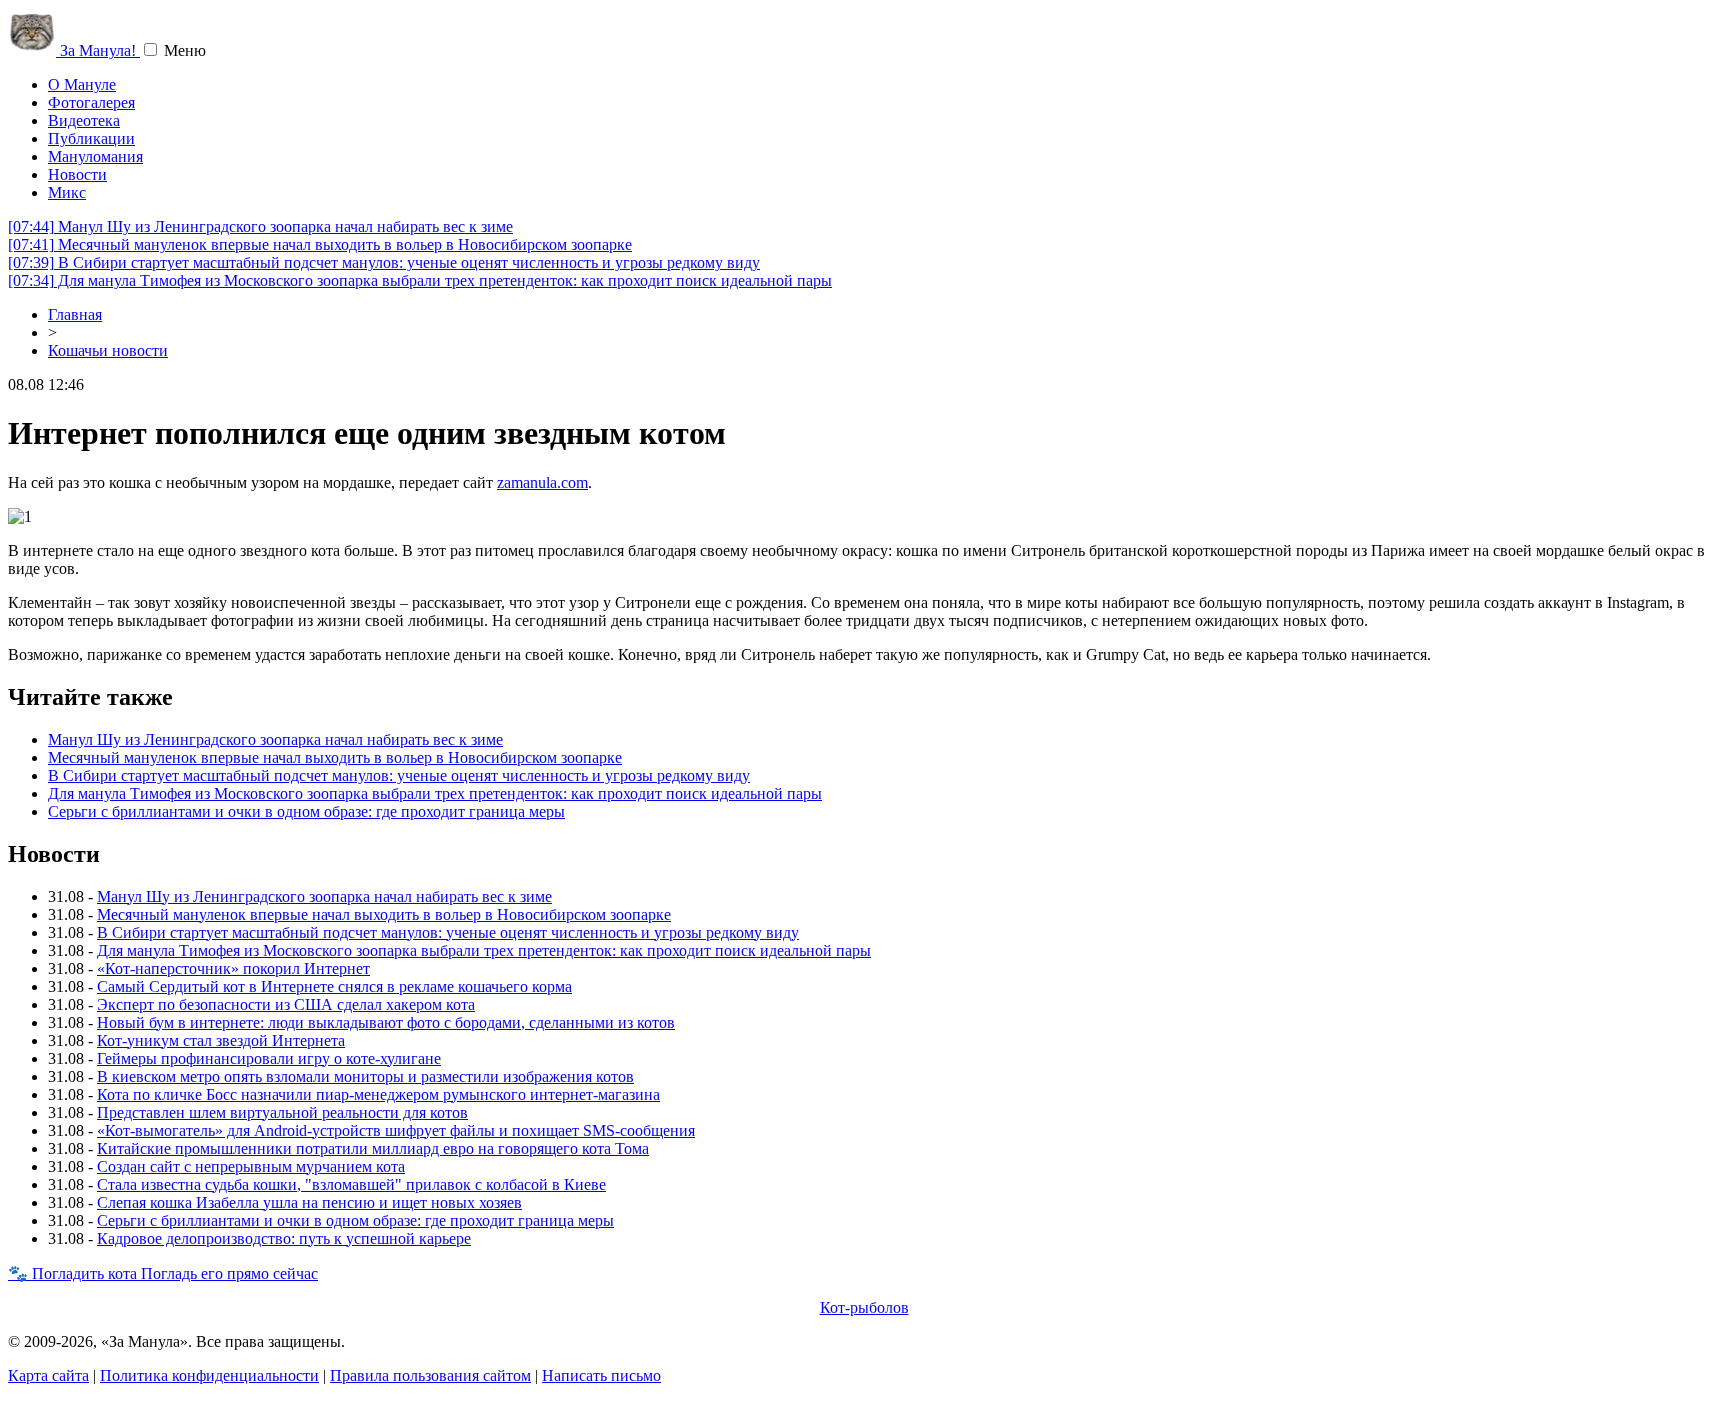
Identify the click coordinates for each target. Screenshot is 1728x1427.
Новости (77, 174)
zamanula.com (542, 482)
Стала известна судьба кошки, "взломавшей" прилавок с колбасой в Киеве (351, 1184)
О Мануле (82, 84)
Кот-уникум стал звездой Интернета (221, 1040)
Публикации (91, 138)
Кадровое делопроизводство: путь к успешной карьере (284, 1238)
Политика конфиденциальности (209, 1375)
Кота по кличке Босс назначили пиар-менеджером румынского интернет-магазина (378, 1094)
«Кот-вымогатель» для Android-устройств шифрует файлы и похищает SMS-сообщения (396, 1130)
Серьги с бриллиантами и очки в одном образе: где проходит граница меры (306, 811)
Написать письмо (601, 1375)
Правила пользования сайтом (430, 1375)
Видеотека (84, 120)
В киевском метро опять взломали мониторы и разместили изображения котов (365, 1076)
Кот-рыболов (864, 1307)
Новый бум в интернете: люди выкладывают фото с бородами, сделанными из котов (386, 1022)
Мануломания (95, 156)
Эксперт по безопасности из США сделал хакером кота (286, 1004)
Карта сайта (48, 1375)
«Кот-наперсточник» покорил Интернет (233, 968)
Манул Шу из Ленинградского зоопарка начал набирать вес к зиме (260, 226)
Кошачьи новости (108, 350)
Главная (75, 314)
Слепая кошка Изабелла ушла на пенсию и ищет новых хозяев (309, 1202)
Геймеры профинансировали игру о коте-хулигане (269, 1058)
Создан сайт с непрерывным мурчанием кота (251, 1166)
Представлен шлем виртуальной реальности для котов (282, 1112)
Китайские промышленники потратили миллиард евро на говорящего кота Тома (373, 1148)
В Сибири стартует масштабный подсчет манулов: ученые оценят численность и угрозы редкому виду (384, 262)
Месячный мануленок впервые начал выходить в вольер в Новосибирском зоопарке (320, 244)
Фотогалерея (91, 102)
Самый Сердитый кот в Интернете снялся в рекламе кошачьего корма (334, 986)
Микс (67, 192)
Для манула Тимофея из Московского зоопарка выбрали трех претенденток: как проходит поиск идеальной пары (420, 280)
